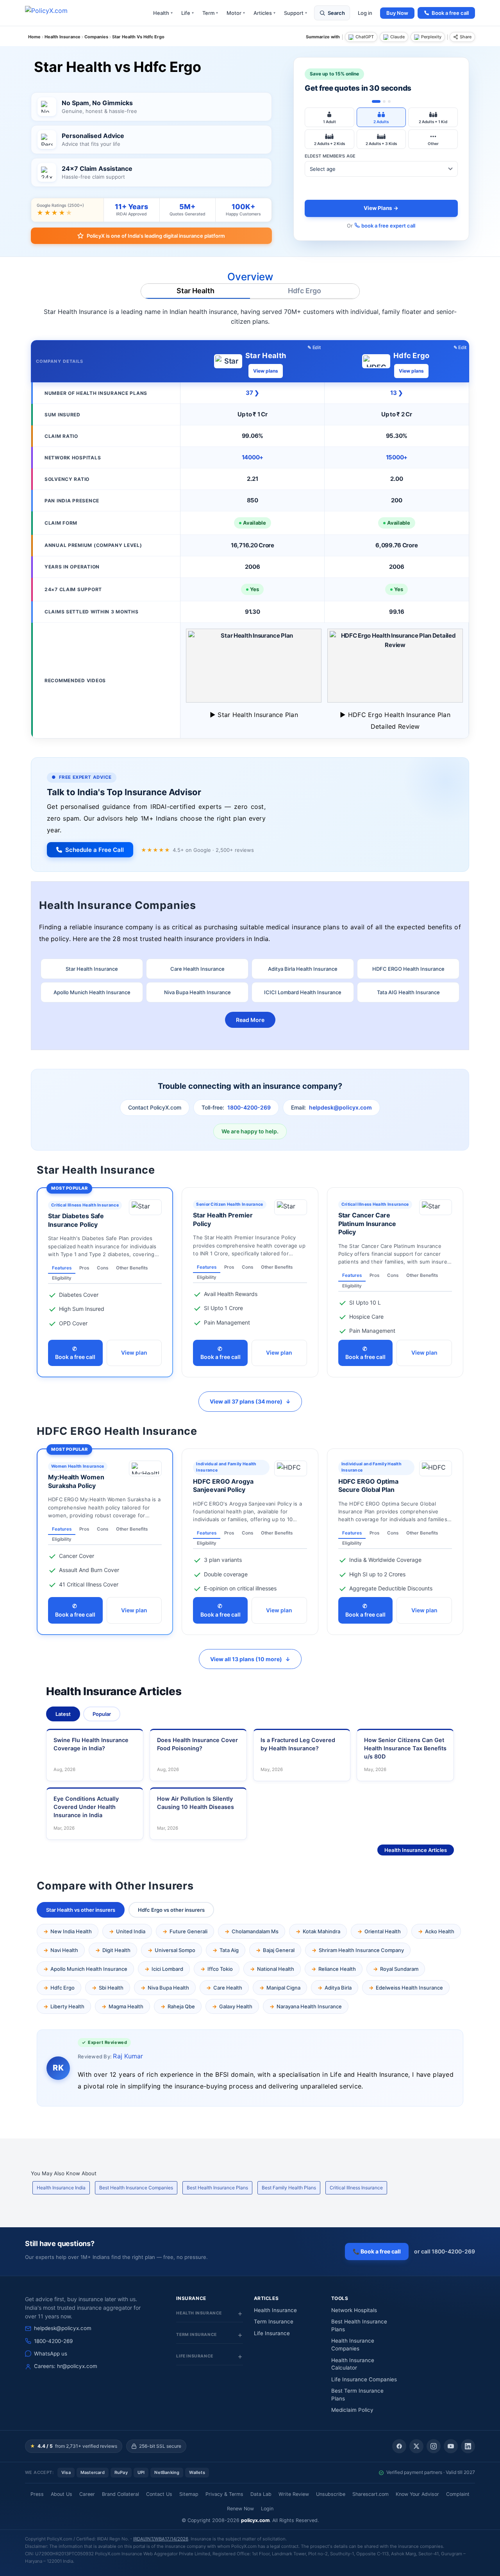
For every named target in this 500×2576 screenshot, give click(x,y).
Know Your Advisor (417, 2494)
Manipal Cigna (283, 1988)
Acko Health (440, 1931)
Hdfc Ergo (304, 291)
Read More (250, 1020)
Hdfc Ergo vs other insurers (171, 1910)
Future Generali (188, 1931)
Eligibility (62, 1278)
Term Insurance (274, 2321)
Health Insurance (275, 2310)
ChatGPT (365, 37)
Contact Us (159, 2494)
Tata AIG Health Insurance (408, 992)
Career (87, 2494)
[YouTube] (451, 2446)
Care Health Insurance (197, 969)
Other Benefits (132, 1268)
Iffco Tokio (220, 1969)
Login (267, 2509)
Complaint (458, 2494)
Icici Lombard (167, 1969)
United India (131, 1931)
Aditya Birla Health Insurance (303, 969)
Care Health (228, 1988)
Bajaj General (279, 1950)
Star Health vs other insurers (81, 1910)
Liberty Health (67, 2006)
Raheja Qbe (181, 2006)
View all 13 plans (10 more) (250, 1659)
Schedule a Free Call (95, 850)
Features (62, 1268)
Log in (365, 13)
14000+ (253, 457)
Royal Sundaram (399, 1969)
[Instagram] (434, 2446)
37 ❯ (252, 393)
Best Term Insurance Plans (357, 2395)
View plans (266, 371)
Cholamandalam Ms (255, 1931)
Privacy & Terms (224, 2494)
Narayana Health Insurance (309, 2006)
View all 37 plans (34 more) (250, 1401)
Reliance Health (337, 1969)
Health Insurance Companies (353, 2345)
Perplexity (431, 37)
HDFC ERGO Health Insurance (408, 969)
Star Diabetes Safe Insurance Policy (76, 1220)
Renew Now (240, 2509)
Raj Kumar (128, 2056)
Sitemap (189, 2494)
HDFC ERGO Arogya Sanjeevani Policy (223, 1486)
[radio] (329, 117)
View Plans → (381, 208)
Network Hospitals (354, 2310)
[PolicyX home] (53, 13)
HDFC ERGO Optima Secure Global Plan (368, 1486)
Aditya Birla (338, 1988)
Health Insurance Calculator (353, 2364)
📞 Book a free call (377, 2251)
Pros (84, 1268)
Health (163, 13)
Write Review (294, 2494)
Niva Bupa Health (168, 1988)
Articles (264, 13)
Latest (63, 1714)
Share (466, 37)
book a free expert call (388, 226)
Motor (236, 13)
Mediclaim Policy (352, 2410)
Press (37, 2494)
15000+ (397, 457)
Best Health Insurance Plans (217, 2188)
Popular (102, 1714)
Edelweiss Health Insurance (409, 1988)
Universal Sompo (175, 1950)
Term (210, 13)
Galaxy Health (236, 2006)
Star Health (196, 291)
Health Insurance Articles (416, 1850)
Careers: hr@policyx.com (66, 2366)
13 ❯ (396, 393)
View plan (134, 1353)
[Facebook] (399, 2446)
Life (187, 13)
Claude (397, 37)
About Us (62, 2494)
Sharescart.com (371, 2494)
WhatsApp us (51, 2354)
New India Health (71, 1931)
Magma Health (126, 2006)
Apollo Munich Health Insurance (92, 992)
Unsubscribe (331, 2494)
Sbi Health (111, 1988)
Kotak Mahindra (321, 1931)
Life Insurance (272, 2333)
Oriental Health (383, 1931)
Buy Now (397, 13)
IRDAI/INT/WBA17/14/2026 (161, 2539)
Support (296, 13)
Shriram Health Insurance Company (361, 1950)
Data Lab (261, 2494)
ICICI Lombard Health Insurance (303, 992)
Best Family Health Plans (289, 2188)
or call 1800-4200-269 (445, 2251)
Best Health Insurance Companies (136, 2188)
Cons (103, 1268)
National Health (276, 1969)
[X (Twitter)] (416, 2446)
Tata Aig (229, 1950)
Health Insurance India (61, 2188)
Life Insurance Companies (364, 2379)
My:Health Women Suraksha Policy (76, 1481)
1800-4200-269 (249, 1107)
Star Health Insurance (92, 969)
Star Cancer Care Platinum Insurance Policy (367, 1223)
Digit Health (116, 1950)
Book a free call (450, 13)
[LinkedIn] (468, 2446)
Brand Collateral (121, 2494)
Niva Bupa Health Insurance (197, 992)
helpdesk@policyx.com (340, 1107)
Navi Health (64, 1950)
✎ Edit (314, 347)
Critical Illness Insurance (356, 2188)
